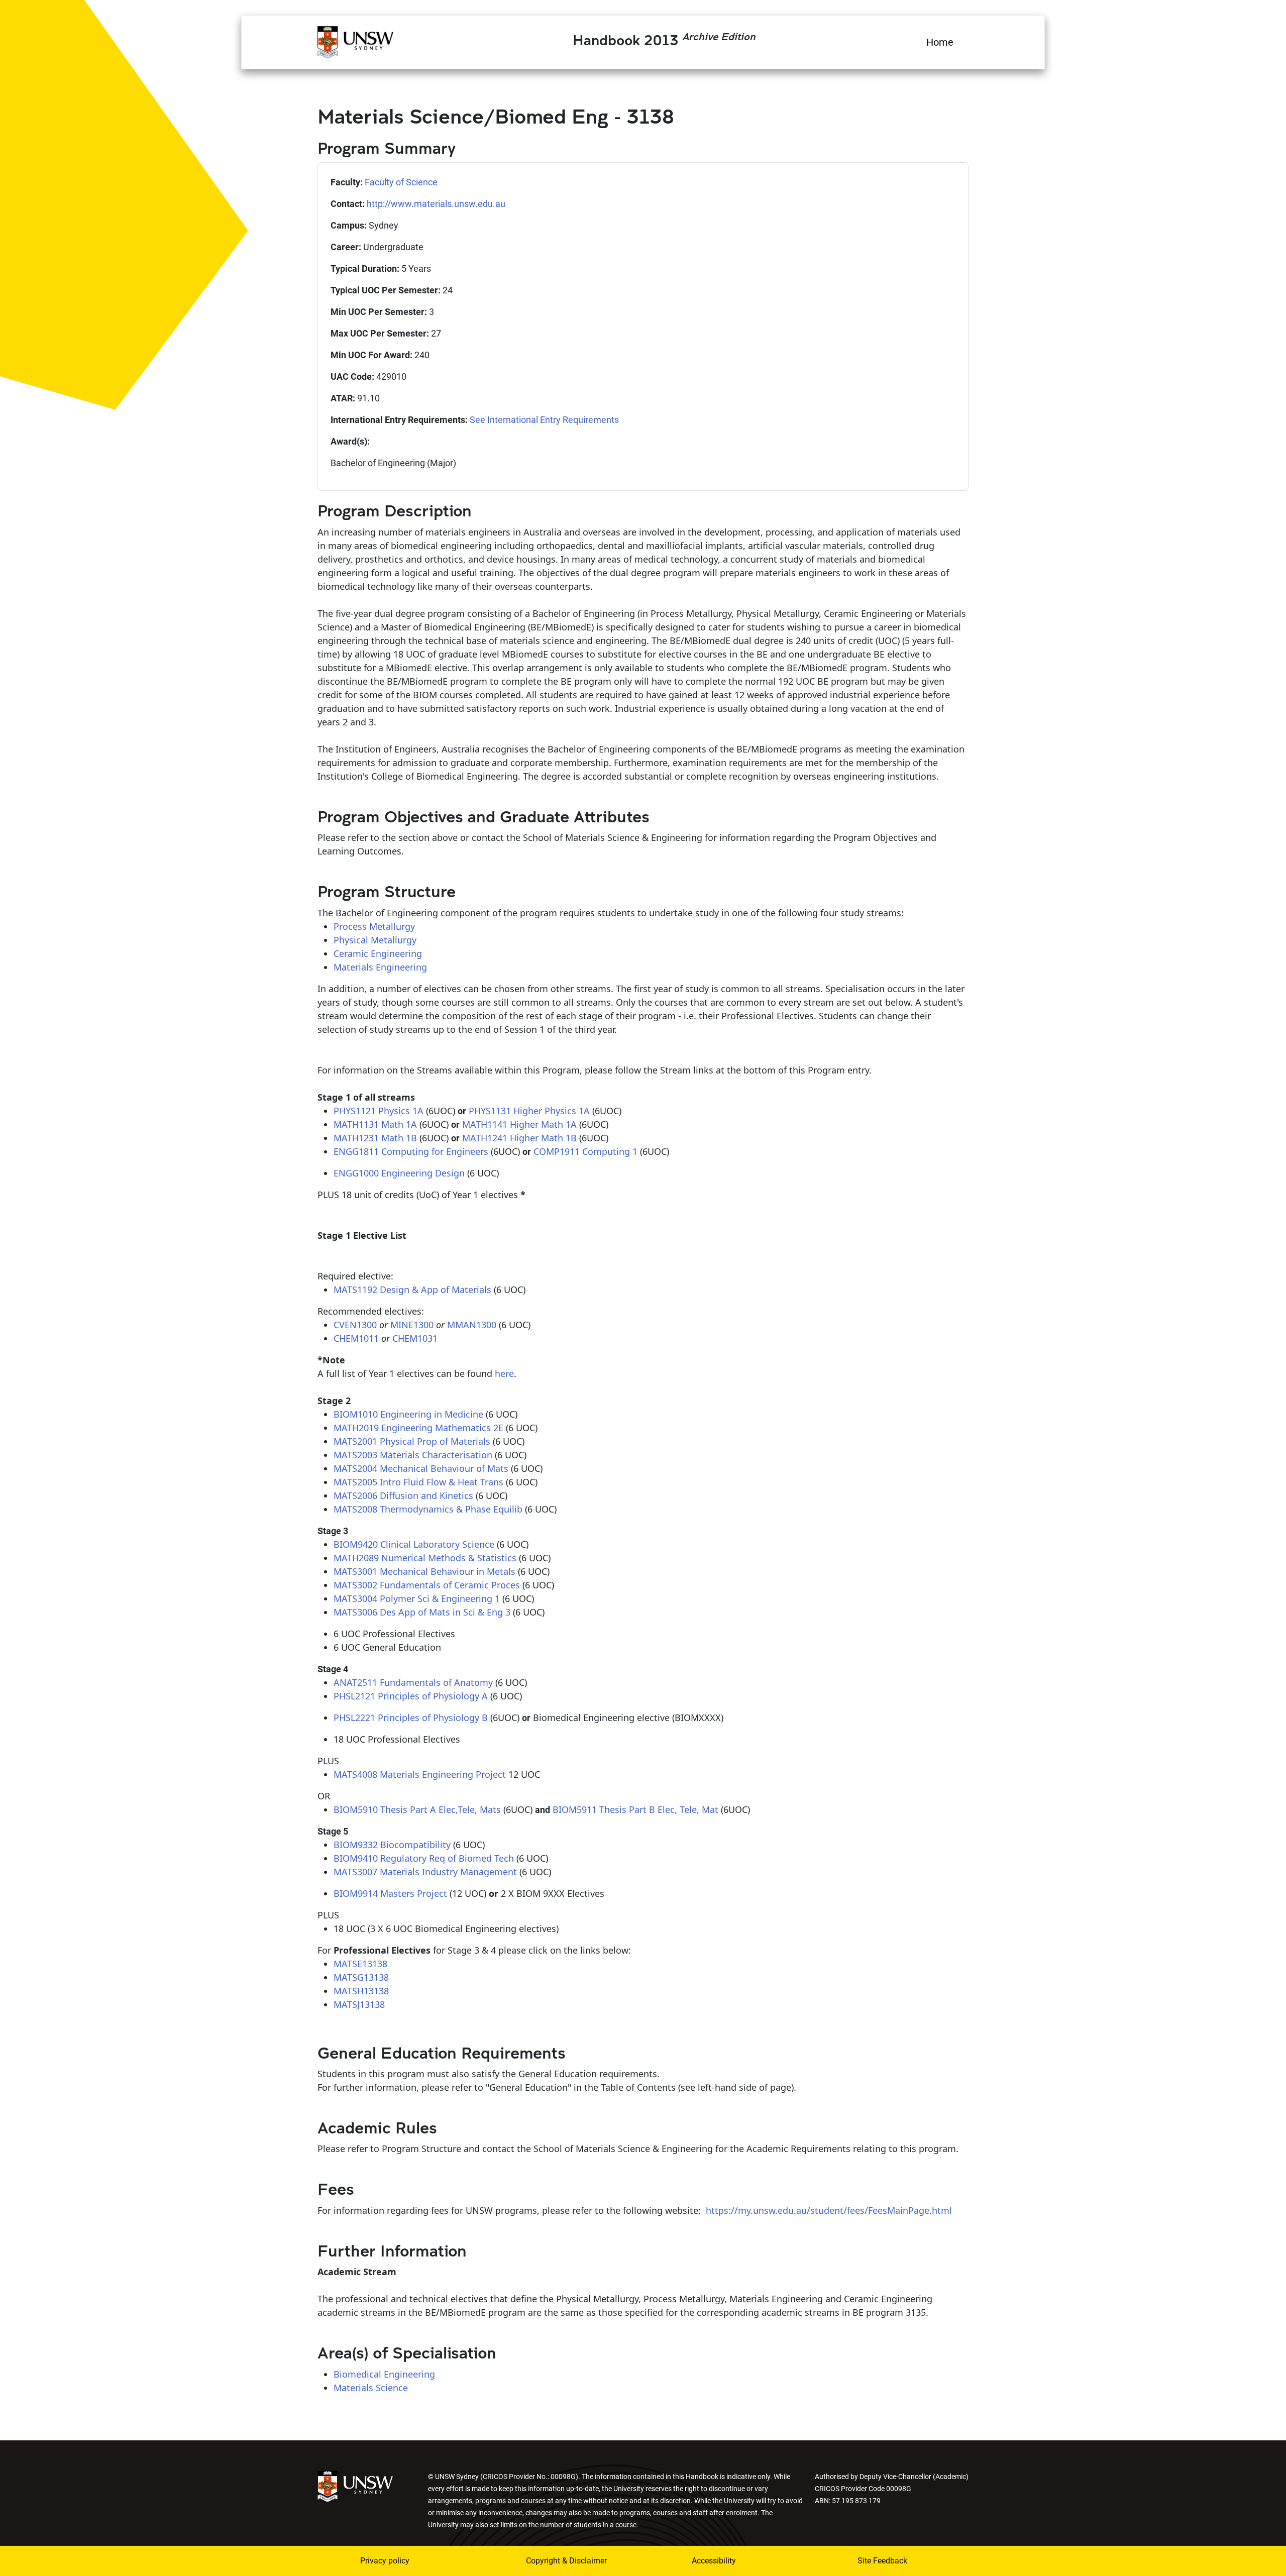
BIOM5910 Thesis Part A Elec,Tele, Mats (417, 1809)
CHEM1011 (356, 1338)
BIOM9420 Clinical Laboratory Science (414, 1544)
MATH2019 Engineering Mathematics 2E (418, 1428)
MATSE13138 (360, 1964)
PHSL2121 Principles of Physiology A (411, 1696)
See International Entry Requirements (544, 420)
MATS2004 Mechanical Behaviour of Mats (421, 1468)
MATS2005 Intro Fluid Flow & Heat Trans (418, 1482)
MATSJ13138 (359, 2004)
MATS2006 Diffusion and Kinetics (403, 1495)
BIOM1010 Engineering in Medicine (408, 1414)
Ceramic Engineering (378, 953)
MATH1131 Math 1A (375, 1124)
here (504, 1373)
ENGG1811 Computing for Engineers (411, 1151)
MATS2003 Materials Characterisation (413, 1455)
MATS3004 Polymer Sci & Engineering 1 (417, 1598)
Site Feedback (882, 2561)
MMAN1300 (472, 1325)
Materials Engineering (380, 967)
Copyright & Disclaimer (566, 2561)
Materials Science (371, 2388)
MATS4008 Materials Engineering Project (420, 1774)
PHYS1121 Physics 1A (379, 1111)
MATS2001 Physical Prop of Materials (412, 1441)
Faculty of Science (401, 182)
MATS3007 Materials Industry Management (425, 1872)
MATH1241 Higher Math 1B (519, 1138)
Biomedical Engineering (384, 2374)
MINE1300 (412, 1325)
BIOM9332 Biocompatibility (392, 1845)
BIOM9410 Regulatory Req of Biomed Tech (424, 1858)
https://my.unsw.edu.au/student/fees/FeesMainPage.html (829, 2210)
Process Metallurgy (374, 926)
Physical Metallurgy (375, 940)
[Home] (355, 41)
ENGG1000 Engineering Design (399, 1173)
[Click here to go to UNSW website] (355, 2485)
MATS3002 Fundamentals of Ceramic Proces (427, 1585)
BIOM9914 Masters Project (390, 1893)
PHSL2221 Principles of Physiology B (411, 1718)
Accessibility (714, 2561)
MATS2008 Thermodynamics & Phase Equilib (428, 1509)
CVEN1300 (355, 1325)
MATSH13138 (361, 1991)
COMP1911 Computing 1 (585, 1151)
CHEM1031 (415, 1338)
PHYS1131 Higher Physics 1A (529, 1111)
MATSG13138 (361, 1977)
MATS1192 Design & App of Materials (412, 1290)
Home (940, 42)
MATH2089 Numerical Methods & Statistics (425, 1558)
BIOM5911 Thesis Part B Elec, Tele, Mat (635, 1809)
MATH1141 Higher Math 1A (519, 1124)
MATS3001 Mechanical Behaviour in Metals (424, 1571)
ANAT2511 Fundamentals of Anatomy (413, 1682)
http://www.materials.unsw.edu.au (436, 204)
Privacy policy (385, 2561)
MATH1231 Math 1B (375, 1138)
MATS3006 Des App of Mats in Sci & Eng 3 (422, 1612)
